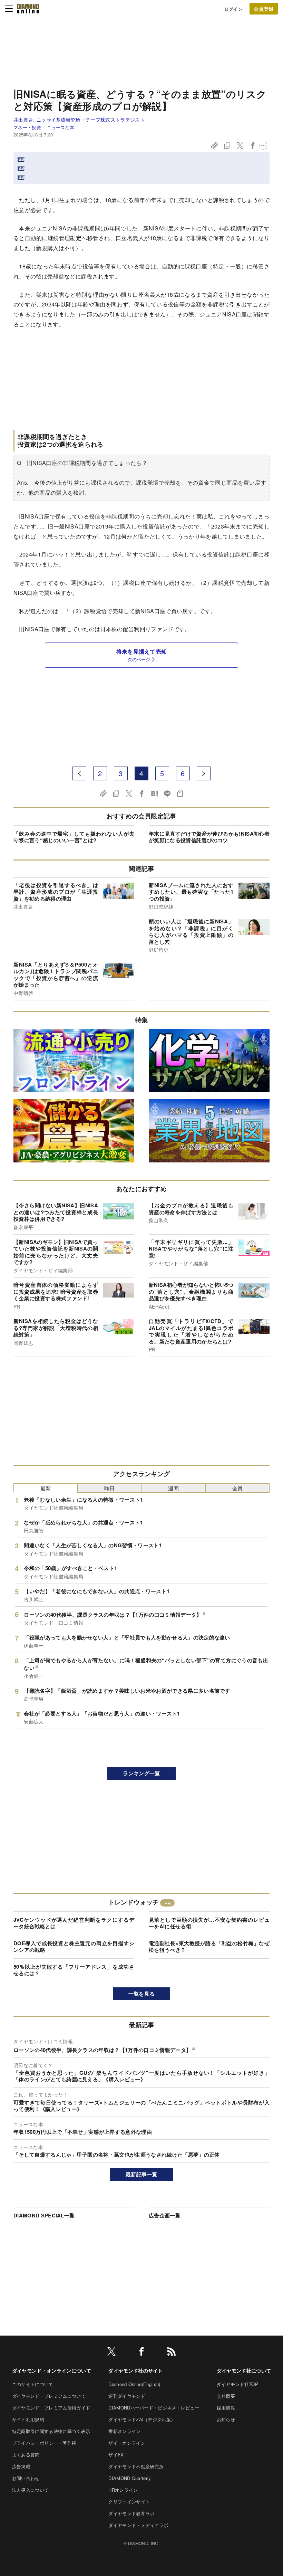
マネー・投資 (27, 127)
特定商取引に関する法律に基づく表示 (51, 2431)
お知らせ (226, 2419)
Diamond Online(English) (134, 2384)
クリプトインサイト (129, 2502)
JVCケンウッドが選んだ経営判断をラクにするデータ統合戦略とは (74, 1923)
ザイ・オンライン (127, 2443)
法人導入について (31, 2490)
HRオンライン (123, 2490)
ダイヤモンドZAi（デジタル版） (142, 2419)
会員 (238, 1488)
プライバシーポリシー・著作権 (44, 2443)
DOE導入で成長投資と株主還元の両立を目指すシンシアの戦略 (74, 1947)
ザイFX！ (118, 2455)
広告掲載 (21, 2466)
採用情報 (226, 2408)
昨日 (110, 1488)
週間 (173, 1488)
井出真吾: (79, 120)
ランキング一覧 (141, 1773)
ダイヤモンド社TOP (237, 2384)
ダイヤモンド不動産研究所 (136, 2466)
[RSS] (172, 2353)
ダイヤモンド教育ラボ (131, 2513)
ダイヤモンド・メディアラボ (138, 2525)
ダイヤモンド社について (244, 2370)
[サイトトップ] (28, 9)
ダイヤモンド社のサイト (136, 2370)
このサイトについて (33, 2384)
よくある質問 (26, 2455)
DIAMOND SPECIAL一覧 (44, 2215)
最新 (46, 1488)
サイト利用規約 (28, 2419)
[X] (111, 2353)
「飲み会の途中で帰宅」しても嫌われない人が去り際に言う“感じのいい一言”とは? (74, 837)
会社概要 (226, 2396)
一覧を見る (142, 1994)
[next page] (204, 773)
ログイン (233, 9)
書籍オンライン (124, 2431)
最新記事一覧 (141, 2174)
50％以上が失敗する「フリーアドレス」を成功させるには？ (74, 1970)
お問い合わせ (26, 2478)
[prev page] (79, 773)
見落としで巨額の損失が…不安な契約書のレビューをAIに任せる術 (209, 1923)
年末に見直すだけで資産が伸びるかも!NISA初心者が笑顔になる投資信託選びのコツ (209, 837)
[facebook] (141, 2353)
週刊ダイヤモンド (127, 2396)
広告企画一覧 (165, 2215)
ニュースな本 (61, 127)
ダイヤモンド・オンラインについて (52, 2370)
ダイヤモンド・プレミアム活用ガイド (51, 2408)
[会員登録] (264, 9)
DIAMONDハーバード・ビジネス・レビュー (154, 2408)
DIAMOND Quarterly (130, 2478)
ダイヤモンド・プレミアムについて (49, 2396)
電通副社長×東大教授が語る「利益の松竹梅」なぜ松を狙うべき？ (209, 1947)
